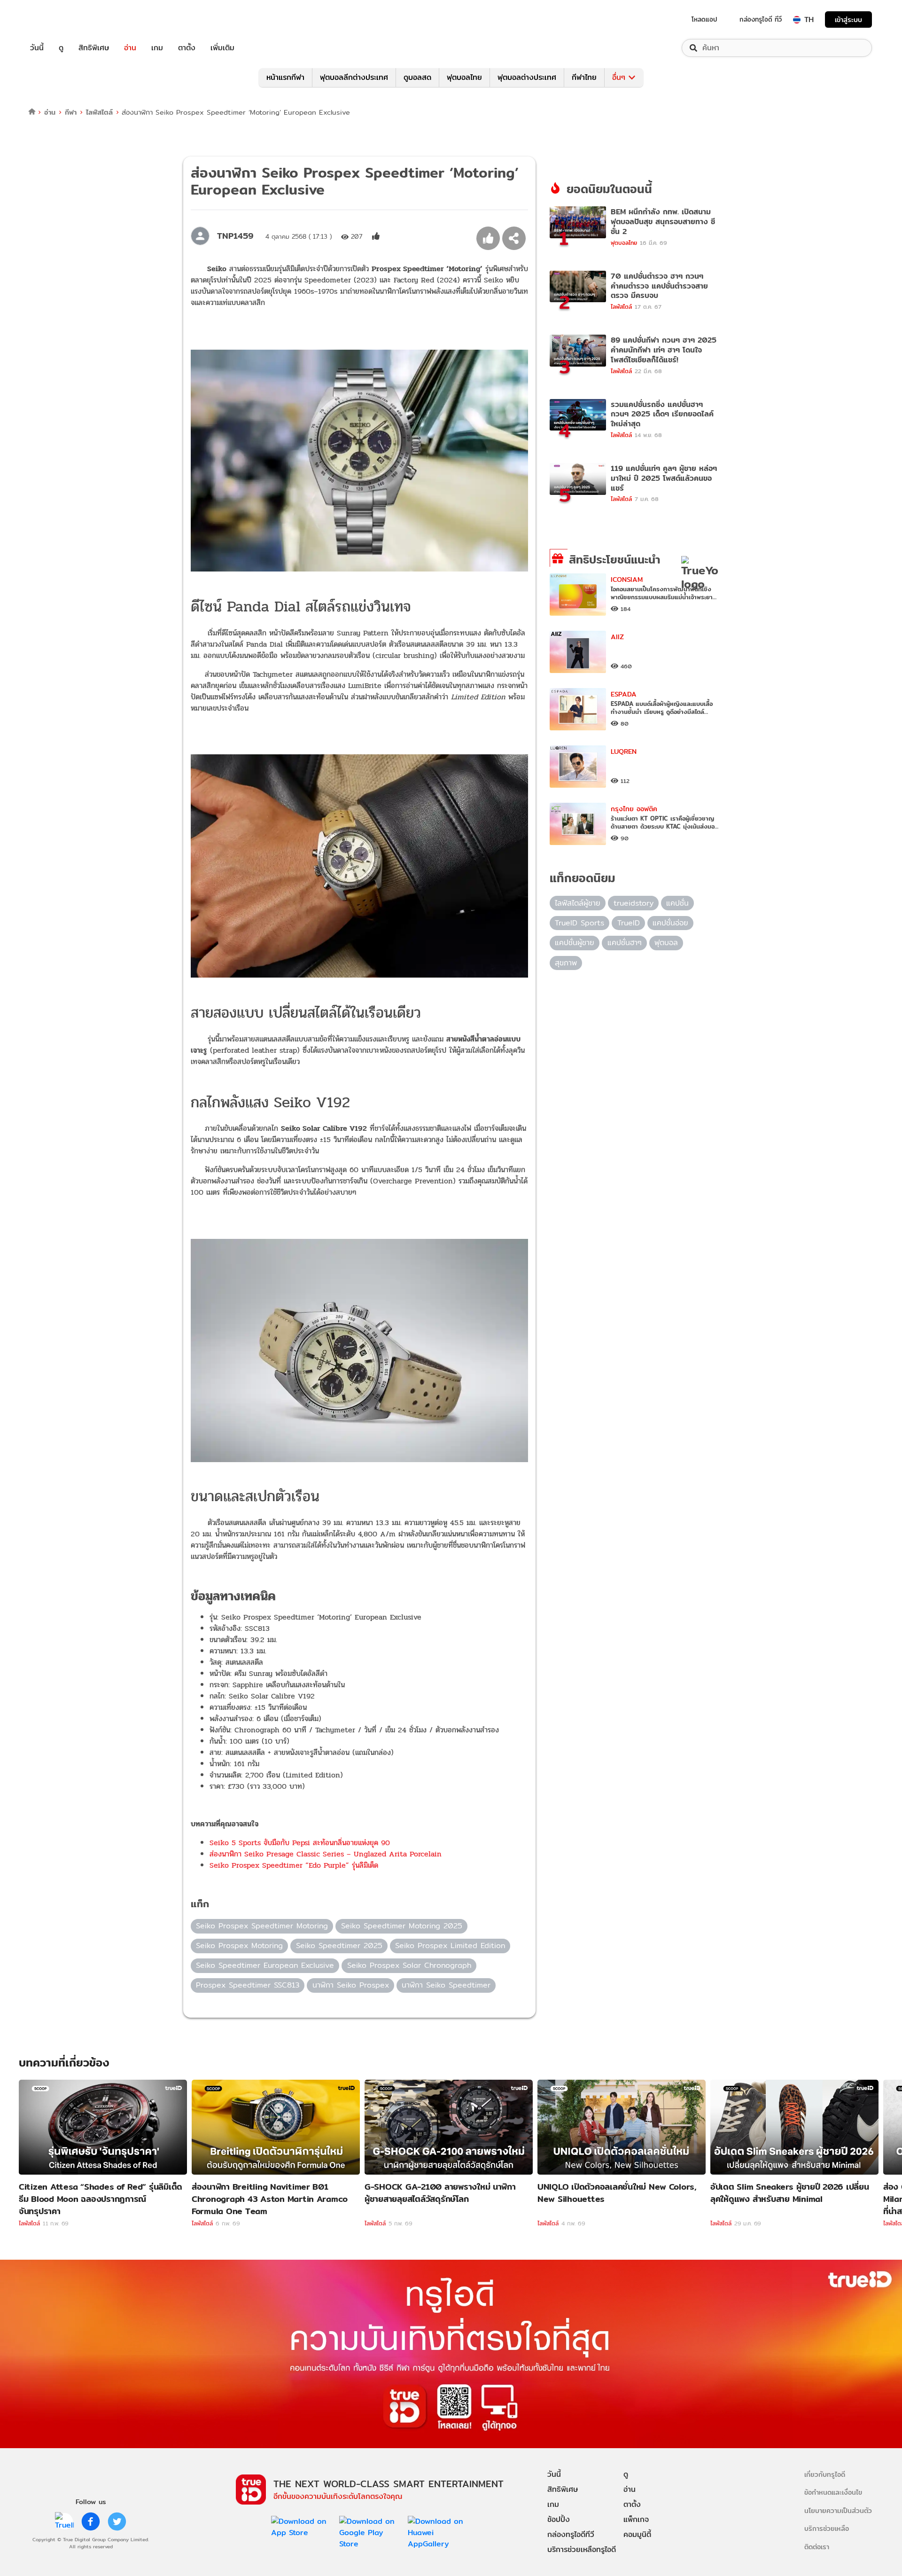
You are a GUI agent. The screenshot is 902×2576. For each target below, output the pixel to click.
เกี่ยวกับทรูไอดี (825, 2474)
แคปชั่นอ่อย (670, 923)
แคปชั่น (677, 903)
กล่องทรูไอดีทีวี (571, 2534)
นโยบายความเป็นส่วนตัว (838, 2510)
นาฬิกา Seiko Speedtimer (446, 1985)
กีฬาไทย (584, 77)
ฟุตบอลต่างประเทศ (527, 77)
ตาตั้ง (187, 48)
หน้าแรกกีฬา (285, 77)
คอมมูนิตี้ (637, 2534)
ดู (61, 48)
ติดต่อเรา (817, 2547)
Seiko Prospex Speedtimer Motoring (262, 1926)
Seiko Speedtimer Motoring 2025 (402, 1926)
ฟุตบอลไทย (464, 77)
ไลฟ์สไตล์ (99, 112)
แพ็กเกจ (636, 2519)
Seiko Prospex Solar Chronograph (409, 1965)
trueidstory (634, 903)
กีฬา (71, 112)
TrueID (58, 20)
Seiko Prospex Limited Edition (450, 1946)
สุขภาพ (566, 963)
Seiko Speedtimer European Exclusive (265, 1965)
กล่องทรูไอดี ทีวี (761, 19)
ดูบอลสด (417, 77)
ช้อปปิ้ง (559, 2519)
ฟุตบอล (666, 943)
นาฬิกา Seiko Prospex (351, 1985)
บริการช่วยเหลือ (827, 2528)
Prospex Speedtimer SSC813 (248, 1985)
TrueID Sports (579, 923)
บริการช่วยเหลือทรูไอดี (582, 2549)
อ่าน (130, 48)
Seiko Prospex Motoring (239, 1946)
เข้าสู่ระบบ (848, 20)
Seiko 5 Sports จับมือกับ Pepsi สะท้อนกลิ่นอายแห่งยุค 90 (300, 1843)
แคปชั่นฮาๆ (625, 943)
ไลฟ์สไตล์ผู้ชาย (578, 903)
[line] (64, 2521)
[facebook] (91, 2521)
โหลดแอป (704, 19)
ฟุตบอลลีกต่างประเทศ (354, 77)
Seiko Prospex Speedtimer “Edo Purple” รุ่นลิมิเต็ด (294, 1865)
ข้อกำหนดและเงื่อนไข (833, 2492)
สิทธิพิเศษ (94, 48)
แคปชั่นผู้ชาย (575, 943)
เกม (157, 48)
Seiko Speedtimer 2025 (339, 1946)
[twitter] (117, 2521)
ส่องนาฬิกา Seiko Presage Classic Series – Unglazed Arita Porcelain (326, 1854)
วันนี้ (37, 48)
